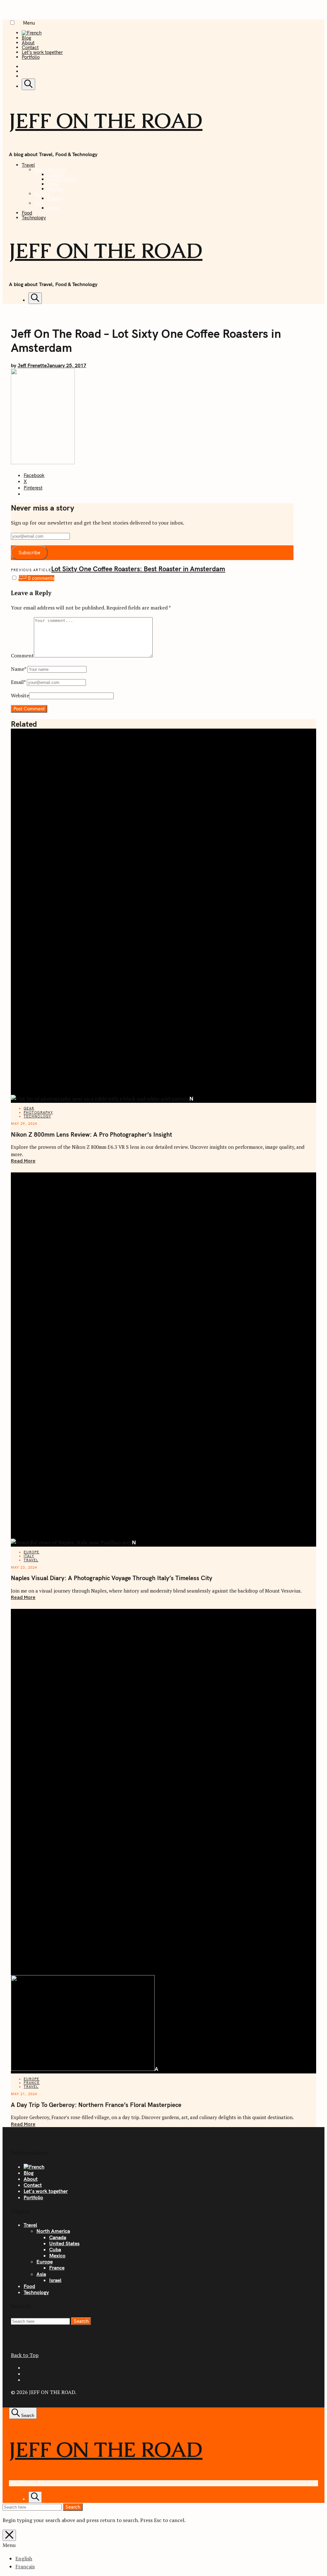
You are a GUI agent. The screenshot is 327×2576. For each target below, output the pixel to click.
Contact (30, 47)
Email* (18, 682)
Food (27, 213)
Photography (38, 1112)
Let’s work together (42, 52)
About (28, 43)
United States (62, 179)
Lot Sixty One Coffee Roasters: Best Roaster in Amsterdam (138, 569)
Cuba (53, 184)
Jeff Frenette (32, 365)
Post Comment (29, 709)
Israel (53, 208)
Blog (27, 38)
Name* (19, 669)
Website (20, 695)
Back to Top (25, 2355)
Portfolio (31, 57)
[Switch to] (32, 33)
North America (50, 170)
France (55, 198)
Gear (29, 1108)
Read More (23, 1161)
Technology (34, 218)
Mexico (55, 189)
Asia (39, 203)
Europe (42, 194)
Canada (56, 174)
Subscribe (29, 553)
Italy (29, 1556)
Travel (28, 165)
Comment (22, 655)
